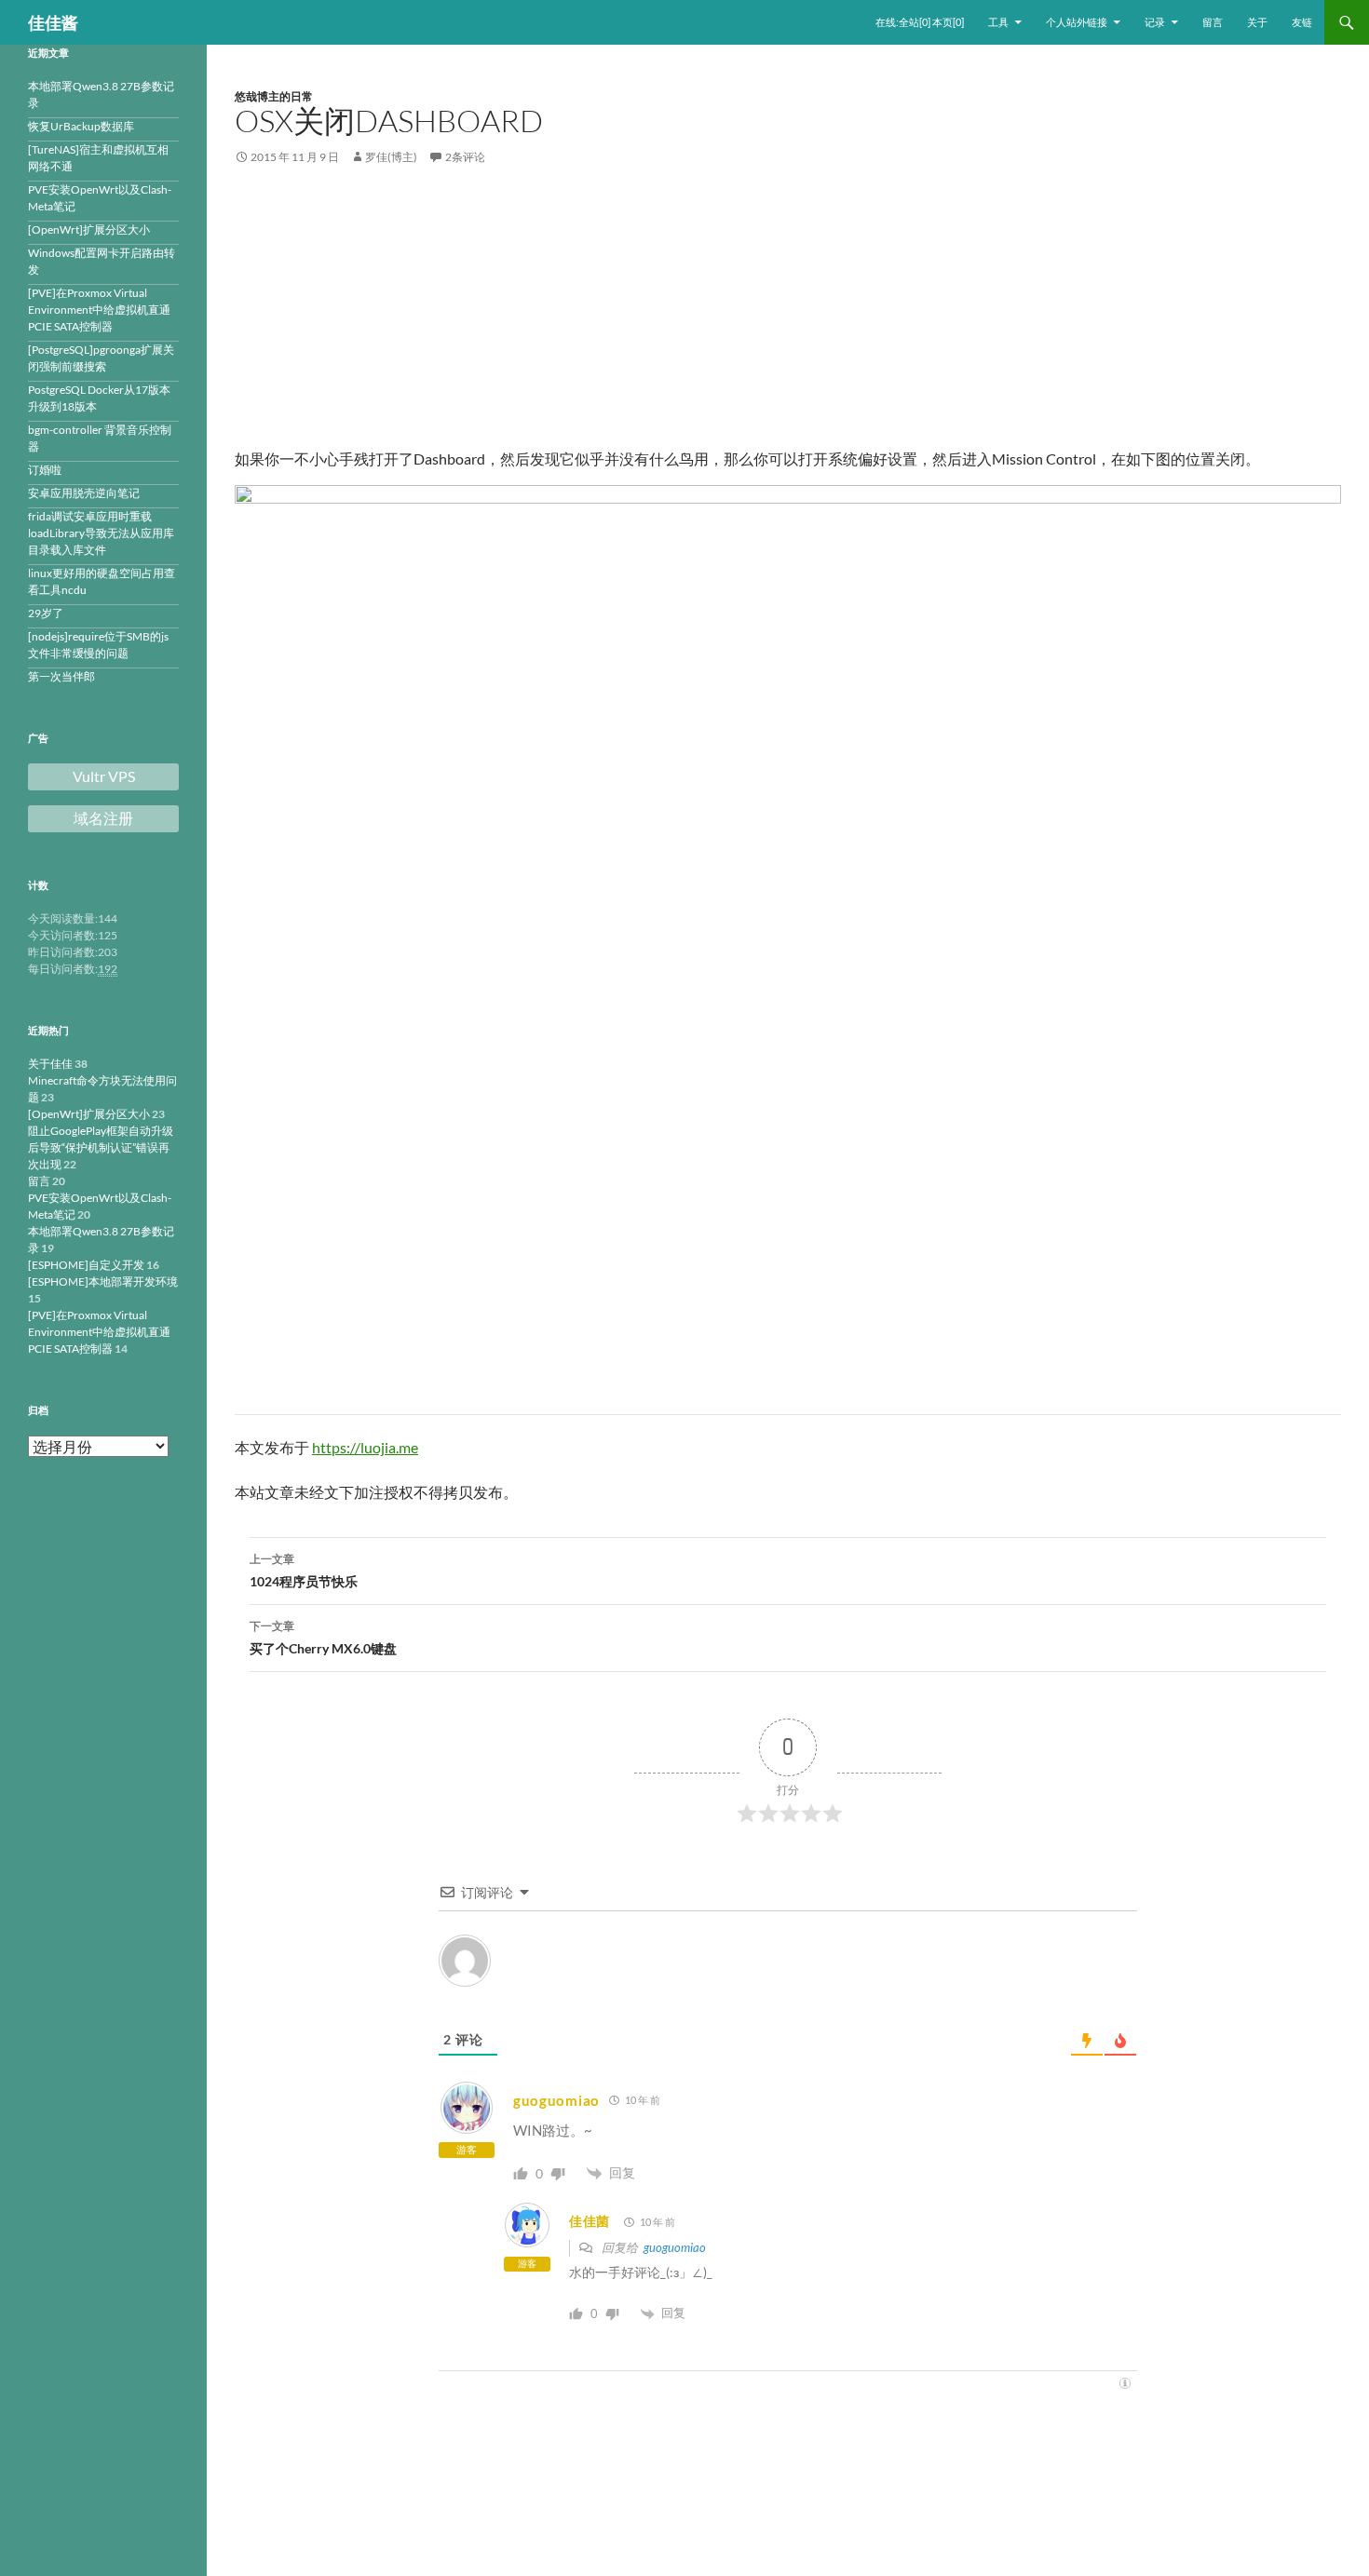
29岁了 (46, 613)
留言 (1213, 22)
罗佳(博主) (391, 157)
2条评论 (465, 157)
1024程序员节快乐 (304, 1571)
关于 (1257, 22)
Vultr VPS (104, 776)
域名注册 (103, 818)
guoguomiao (675, 2247)
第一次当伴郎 (61, 676)
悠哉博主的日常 (274, 96)
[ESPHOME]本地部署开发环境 (103, 1281)
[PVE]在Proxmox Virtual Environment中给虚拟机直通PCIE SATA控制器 (99, 310)
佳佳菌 (590, 2221)
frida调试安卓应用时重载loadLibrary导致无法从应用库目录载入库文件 (101, 533)
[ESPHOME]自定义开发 (86, 1265)
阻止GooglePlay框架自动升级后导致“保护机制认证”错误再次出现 (101, 1147)
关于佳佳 (50, 1064)
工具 (998, 22)
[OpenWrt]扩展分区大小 (89, 229)
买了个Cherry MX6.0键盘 (323, 1638)
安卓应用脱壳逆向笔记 (84, 493)
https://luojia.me (365, 1447)
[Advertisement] (788, 317)
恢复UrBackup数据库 (81, 126)
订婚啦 (45, 470)
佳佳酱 (53, 22)
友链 (1302, 22)
